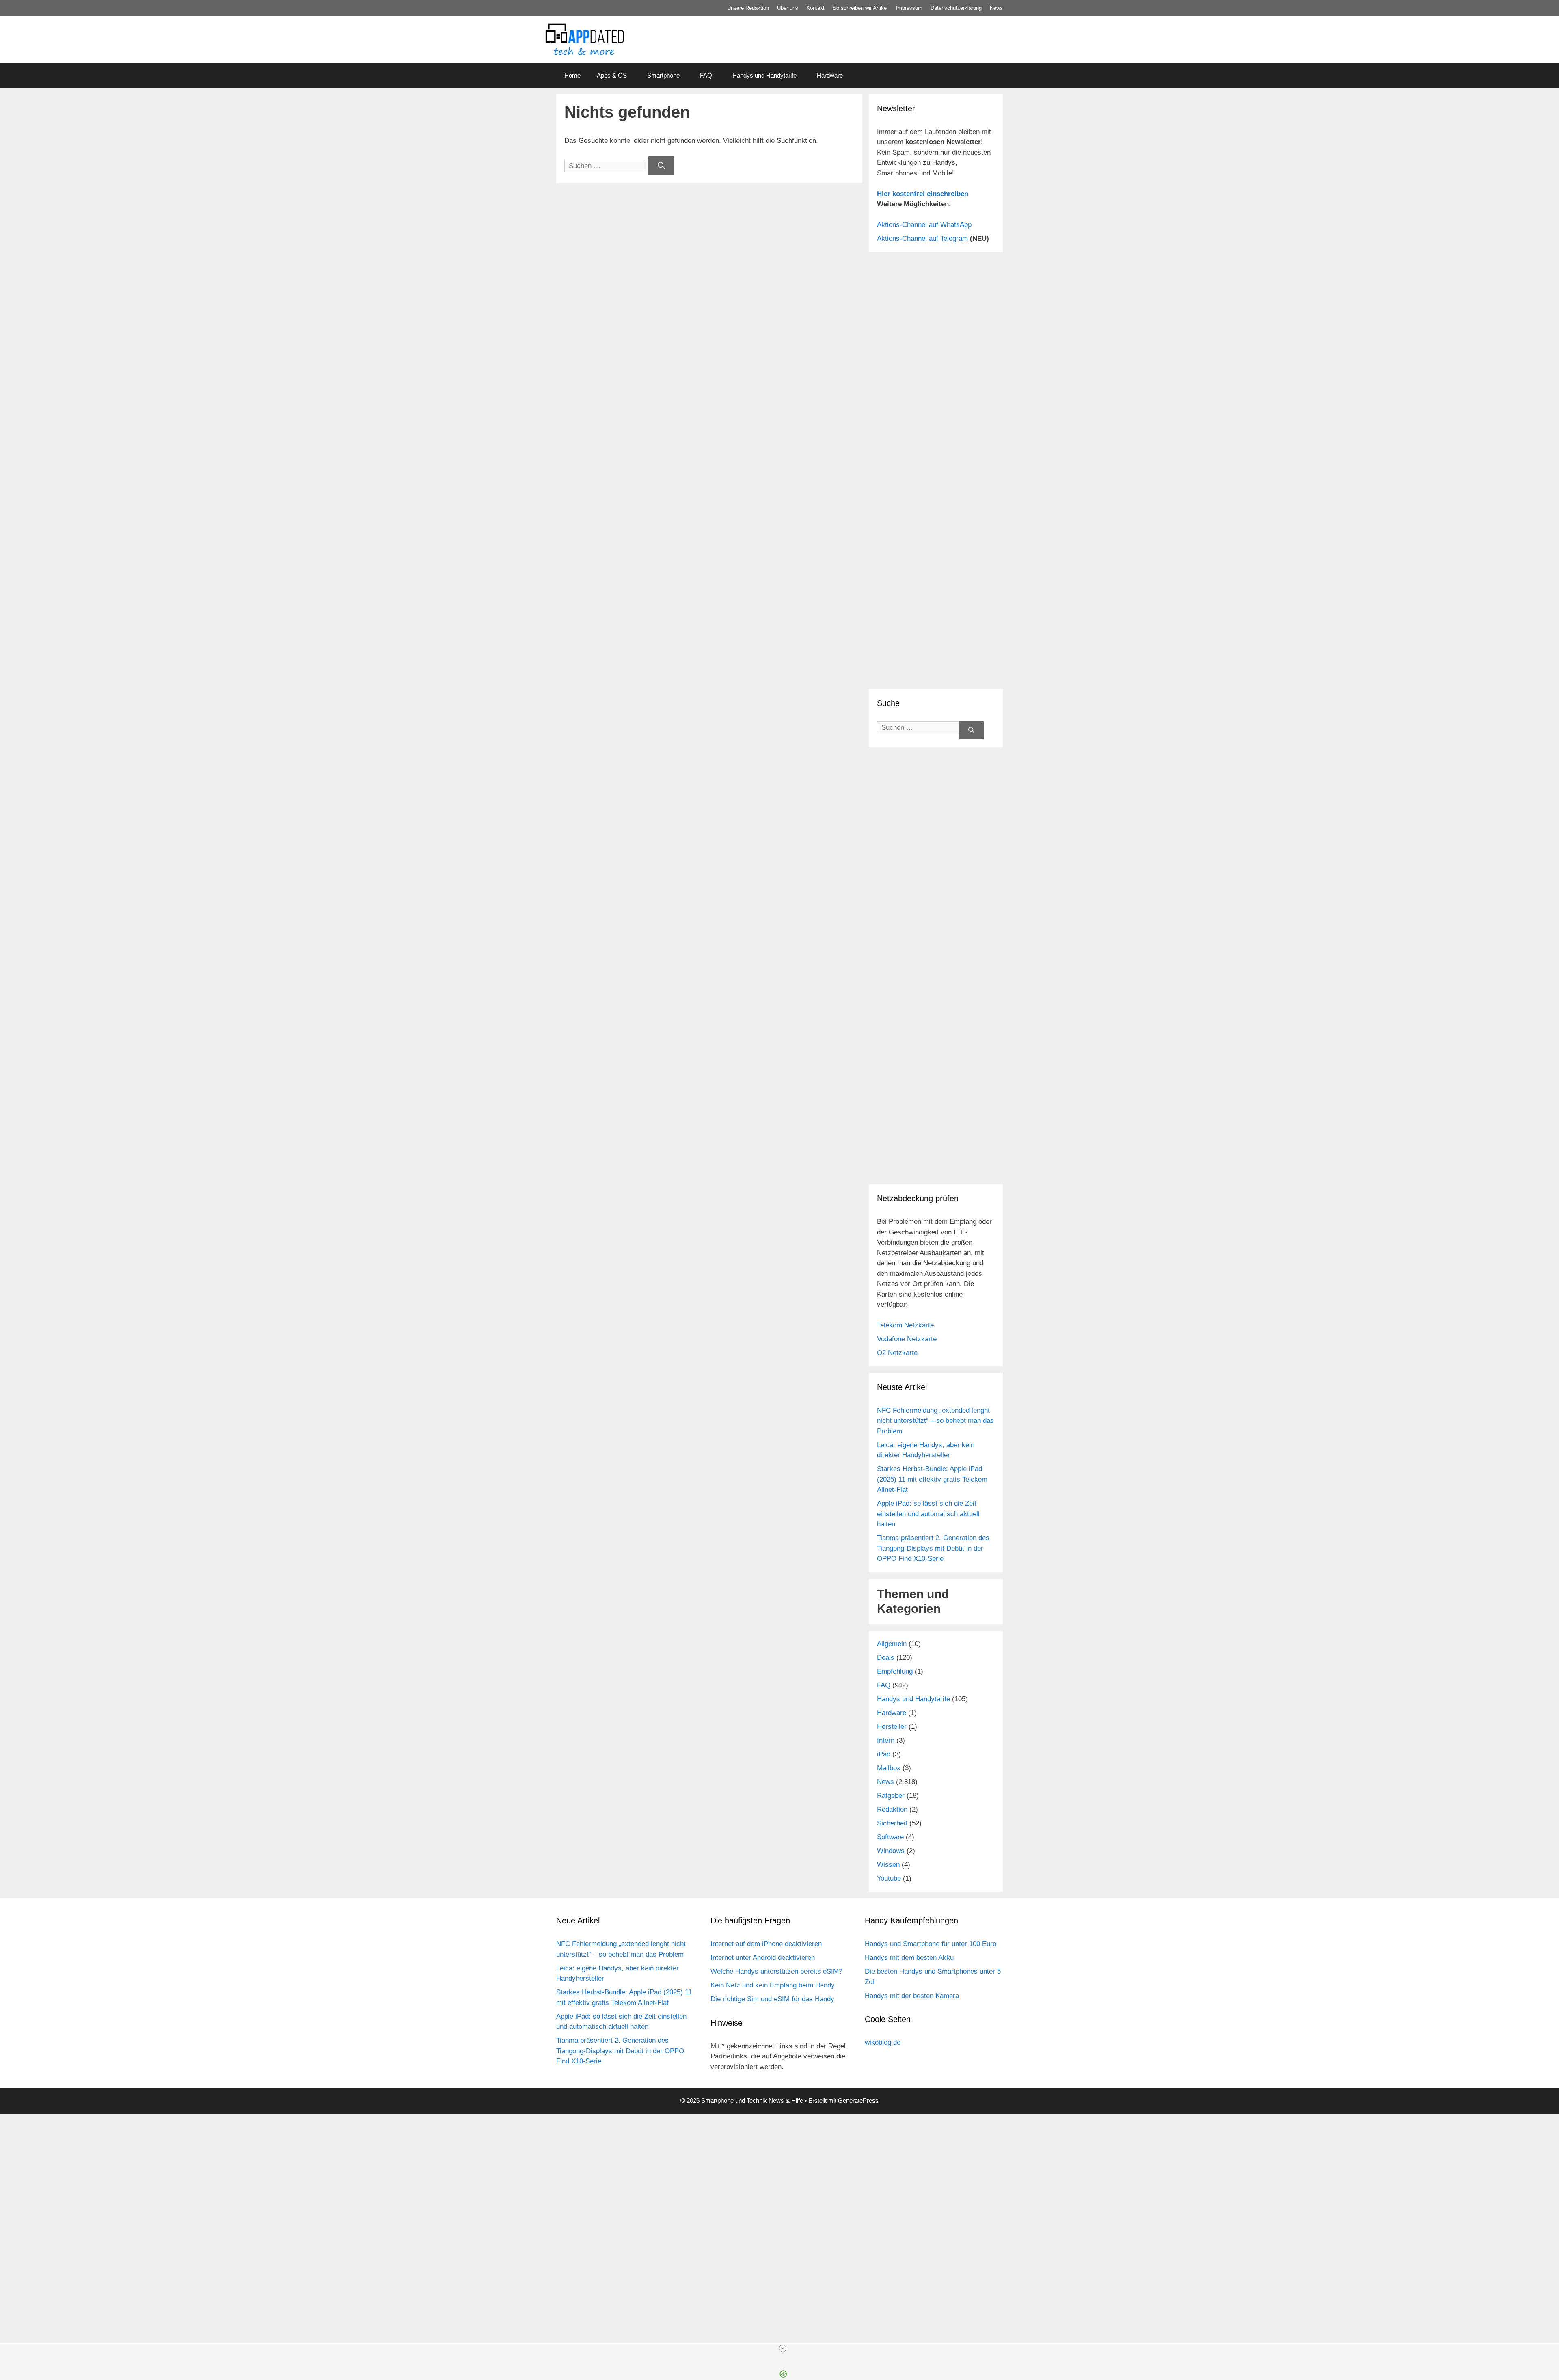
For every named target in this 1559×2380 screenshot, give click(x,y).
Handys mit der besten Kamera (912, 1996)
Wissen (888, 1865)
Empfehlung (895, 1671)
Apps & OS (612, 75)
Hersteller (892, 1727)
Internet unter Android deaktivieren (763, 1958)
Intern (886, 1740)
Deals (886, 1658)
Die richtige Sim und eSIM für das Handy (772, 1999)
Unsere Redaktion (748, 8)
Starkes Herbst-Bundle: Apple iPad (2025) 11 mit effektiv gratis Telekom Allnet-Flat (932, 1479)
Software (890, 1837)
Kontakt (815, 8)
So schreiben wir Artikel (860, 8)
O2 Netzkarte (897, 1353)
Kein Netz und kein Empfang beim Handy (773, 1985)
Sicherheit (892, 1823)
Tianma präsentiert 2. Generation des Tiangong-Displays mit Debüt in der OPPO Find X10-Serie (933, 1548)
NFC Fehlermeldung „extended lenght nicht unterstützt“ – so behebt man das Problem (935, 1421)
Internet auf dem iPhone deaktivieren (766, 1944)
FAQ (706, 75)
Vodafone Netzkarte (907, 1339)
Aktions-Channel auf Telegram (922, 238)
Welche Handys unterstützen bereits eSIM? (776, 1971)
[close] (783, 2348)
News (996, 8)
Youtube (889, 1878)
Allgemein (892, 1644)
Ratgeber (891, 1796)
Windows (891, 1851)
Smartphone (663, 75)
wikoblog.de (883, 2042)
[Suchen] (661, 166)
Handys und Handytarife (764, 75)
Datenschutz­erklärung (956, 8)
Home (572, 75)
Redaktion (892, 1809)
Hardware (830, 75)
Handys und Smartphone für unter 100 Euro (931, 1944)
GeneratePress (858, 2101)
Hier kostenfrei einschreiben (923, 194)
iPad (884, 1754)
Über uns (788, 8)
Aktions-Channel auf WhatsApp (924, 225)
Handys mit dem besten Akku (909, 1958)
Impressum (909, 8)
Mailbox (889, 1768)
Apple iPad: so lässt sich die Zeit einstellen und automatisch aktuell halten (928, 1514)
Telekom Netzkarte (905, 1325)
